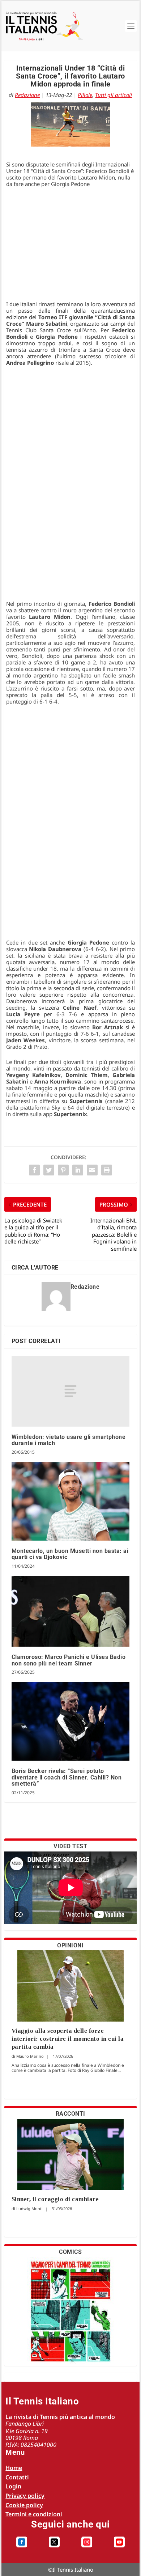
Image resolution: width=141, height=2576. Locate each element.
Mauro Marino (30, 2056)
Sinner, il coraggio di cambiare (55, 2199)
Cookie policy (24, 2505)
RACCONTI (70, 2114)
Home (14, 2468)
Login (13, 2486)
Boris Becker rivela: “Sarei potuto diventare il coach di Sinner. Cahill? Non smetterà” (67, 1777)
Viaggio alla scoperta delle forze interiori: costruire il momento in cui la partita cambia (68, 2039)
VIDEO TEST (70, 1846)
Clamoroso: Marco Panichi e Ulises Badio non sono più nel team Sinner (69, 1660)
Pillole (85, 95)
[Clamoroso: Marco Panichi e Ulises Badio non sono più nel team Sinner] (71, 1611)
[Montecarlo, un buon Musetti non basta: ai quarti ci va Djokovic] (71, 1501)
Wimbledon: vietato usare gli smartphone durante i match (69, 1440)
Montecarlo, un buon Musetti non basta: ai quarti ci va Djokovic (70, 1554)
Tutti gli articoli (114, 95)
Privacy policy (25, 2496)
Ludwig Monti (29, 2208)
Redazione (27, 95)
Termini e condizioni (34, 2514)
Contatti (17, 2477)
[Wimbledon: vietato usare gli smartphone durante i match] (71, 1391)
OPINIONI (70, 1945)
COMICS (70, 2252)
